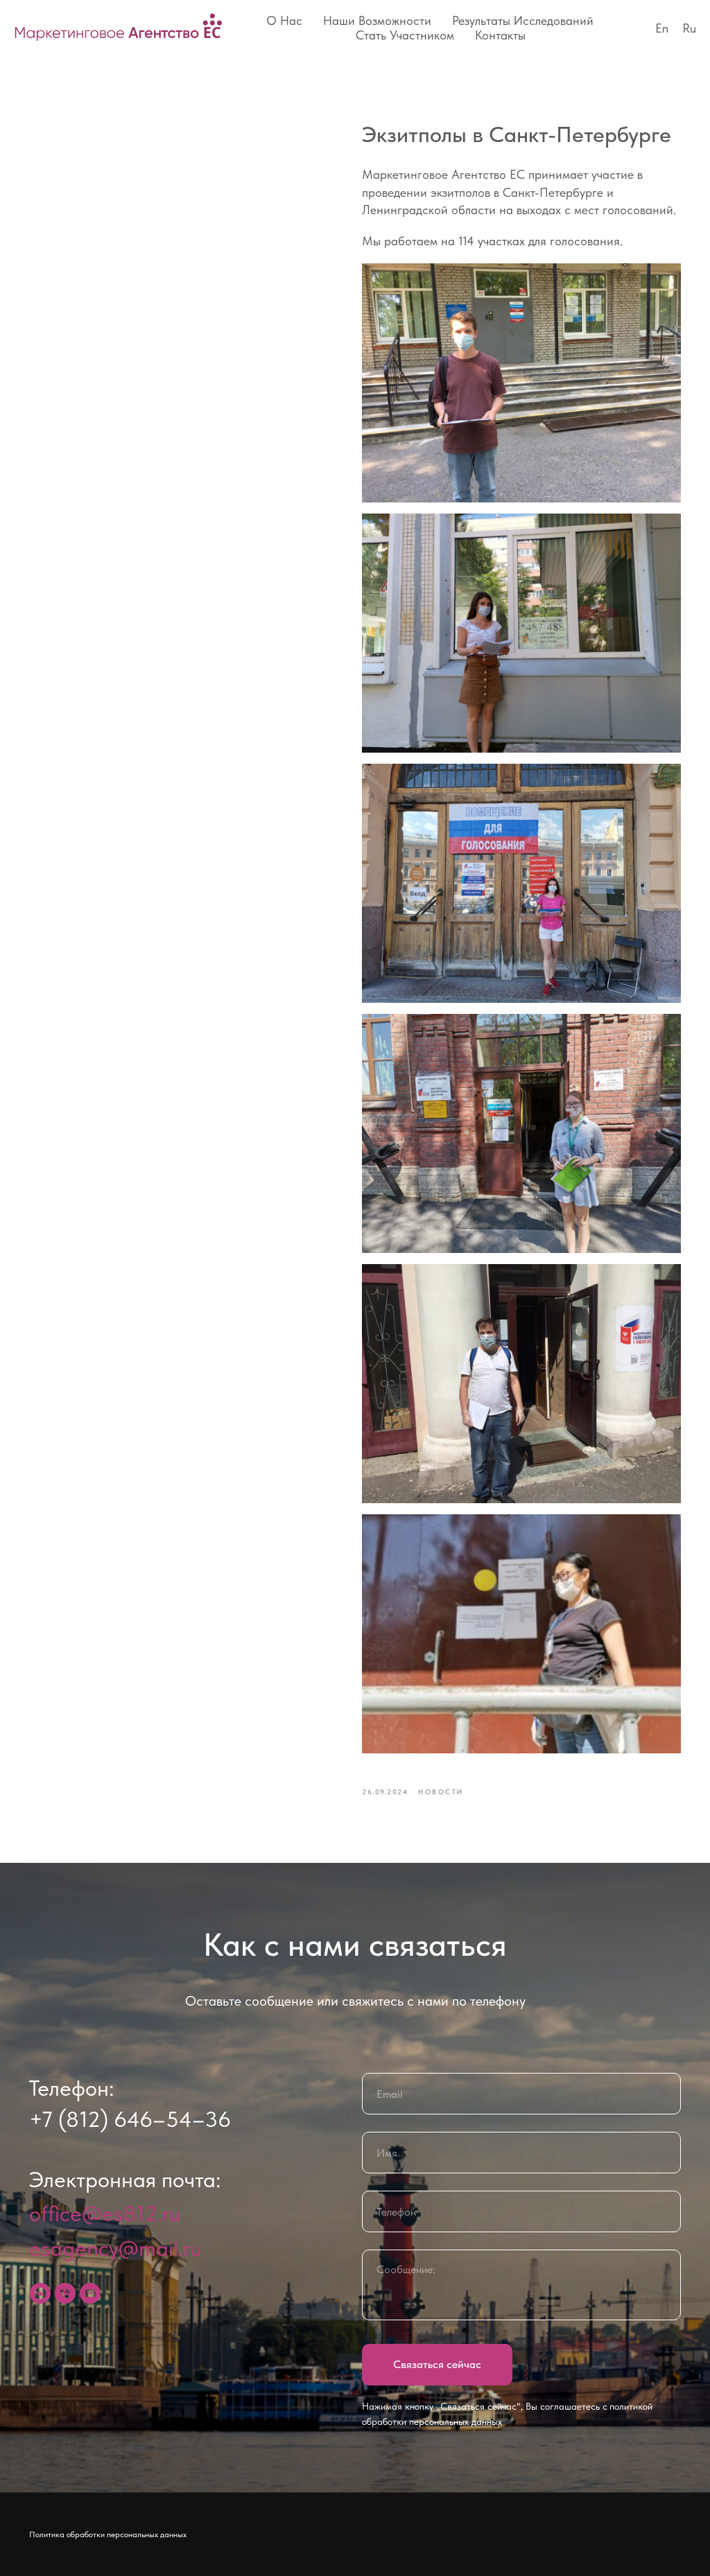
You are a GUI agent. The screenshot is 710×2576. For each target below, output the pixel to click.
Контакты (500, 35)
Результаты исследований (523, 20)
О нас (284, 20)
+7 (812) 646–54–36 (130, 2119)
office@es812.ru (105, 2214)
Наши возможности (377, 20)
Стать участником (405, 35)
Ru (689, 28)
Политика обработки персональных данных (108, 2534)
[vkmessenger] (40, 2293)
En (662, 28)
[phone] (65, 2293)
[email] (90, 2293)
